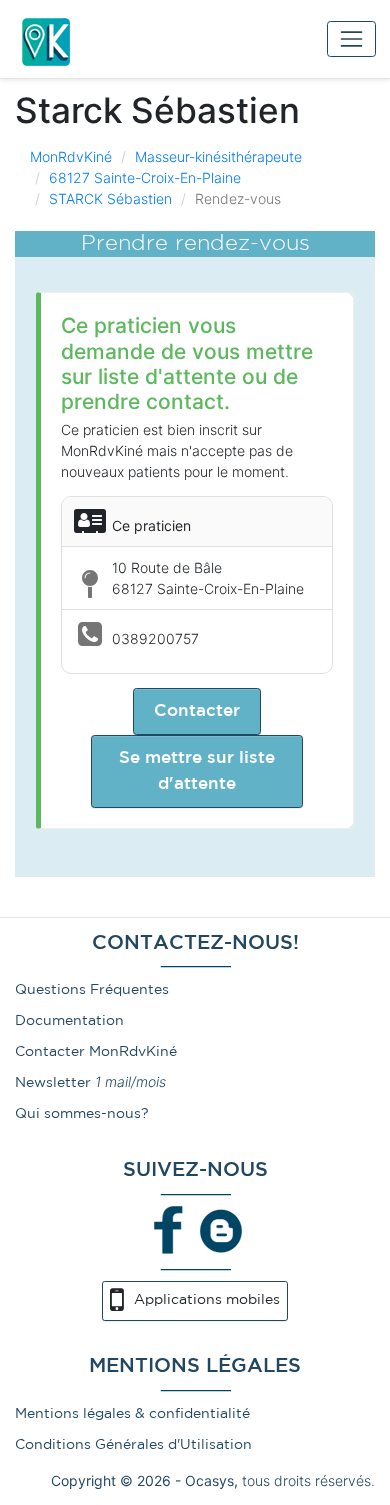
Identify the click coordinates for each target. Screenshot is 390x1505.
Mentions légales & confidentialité (132, 1414)
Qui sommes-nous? (82, 1114)
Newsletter (53, 1083)
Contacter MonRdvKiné (96, 1052)
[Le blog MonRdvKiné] (221, 1229)
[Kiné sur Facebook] (169, 1229)
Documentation (69, 1021)
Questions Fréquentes (92, 990)
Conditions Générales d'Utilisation (133, 1445)
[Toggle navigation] (351, 38)
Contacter (197, 711)
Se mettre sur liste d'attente (197, 771)
